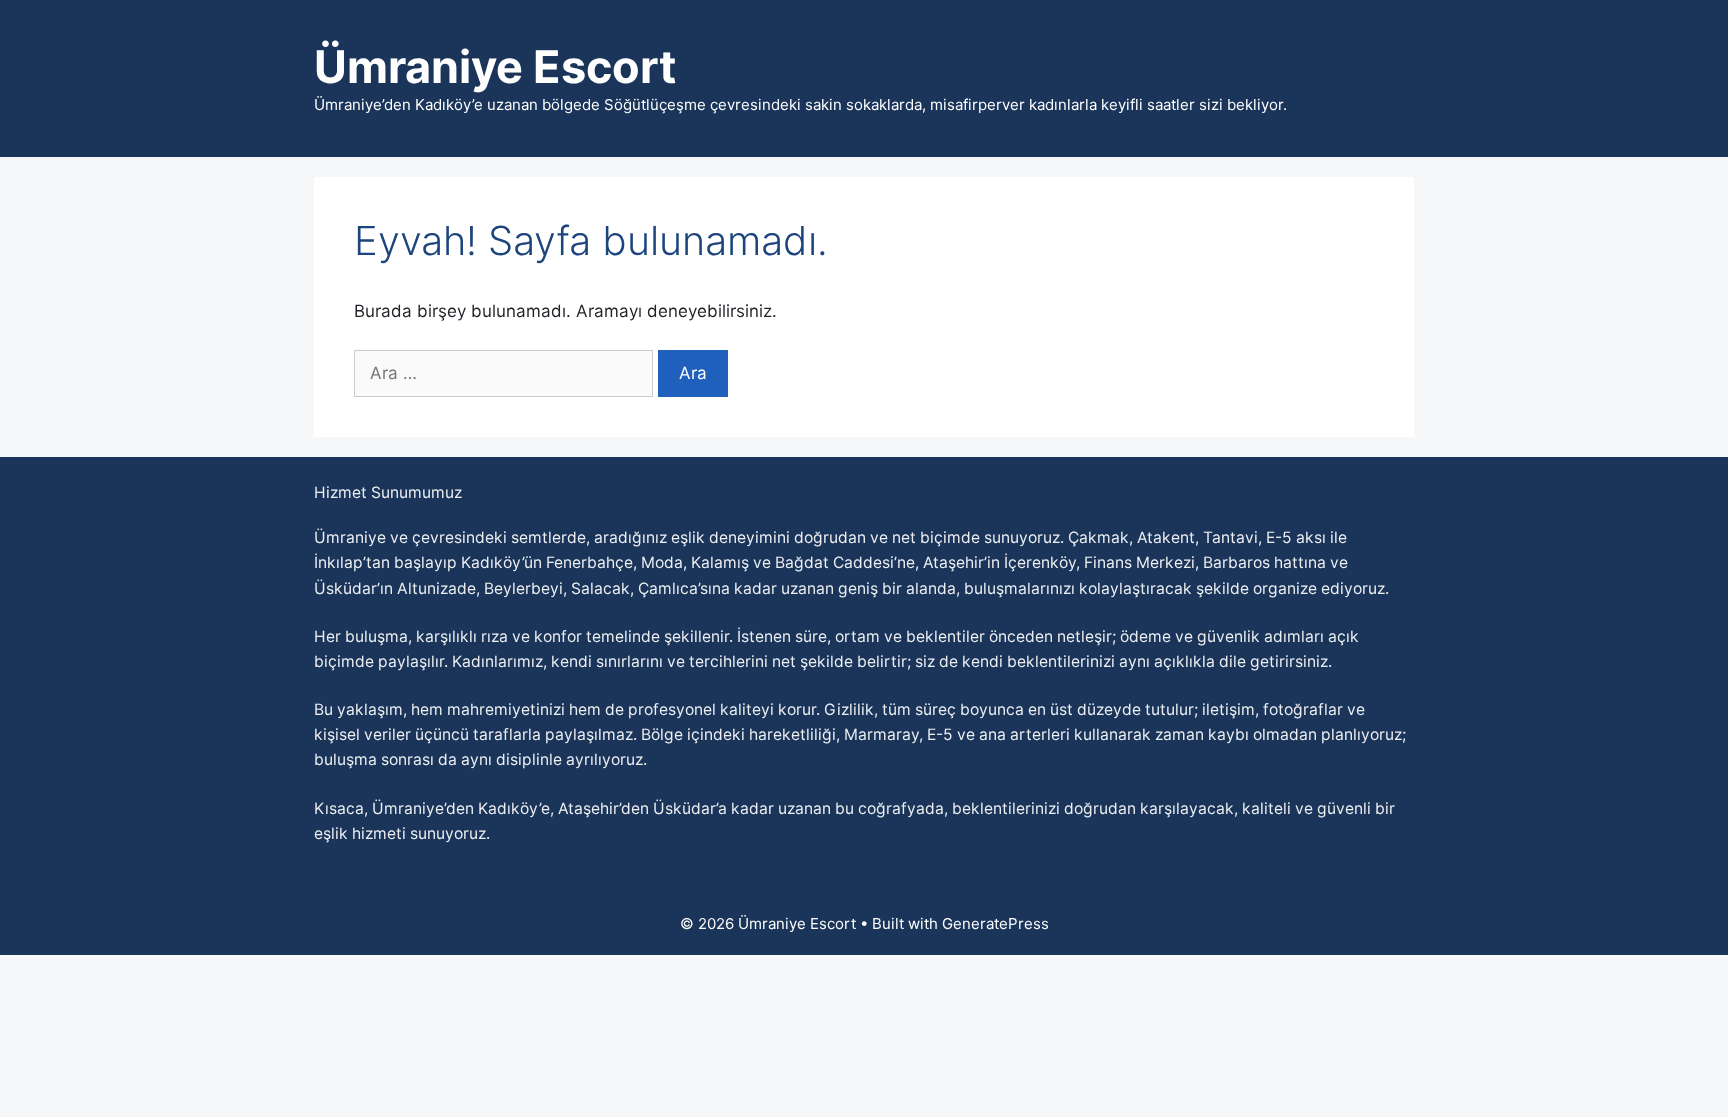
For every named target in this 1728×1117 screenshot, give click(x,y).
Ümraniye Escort (495, 66)
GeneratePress (995, 923)
